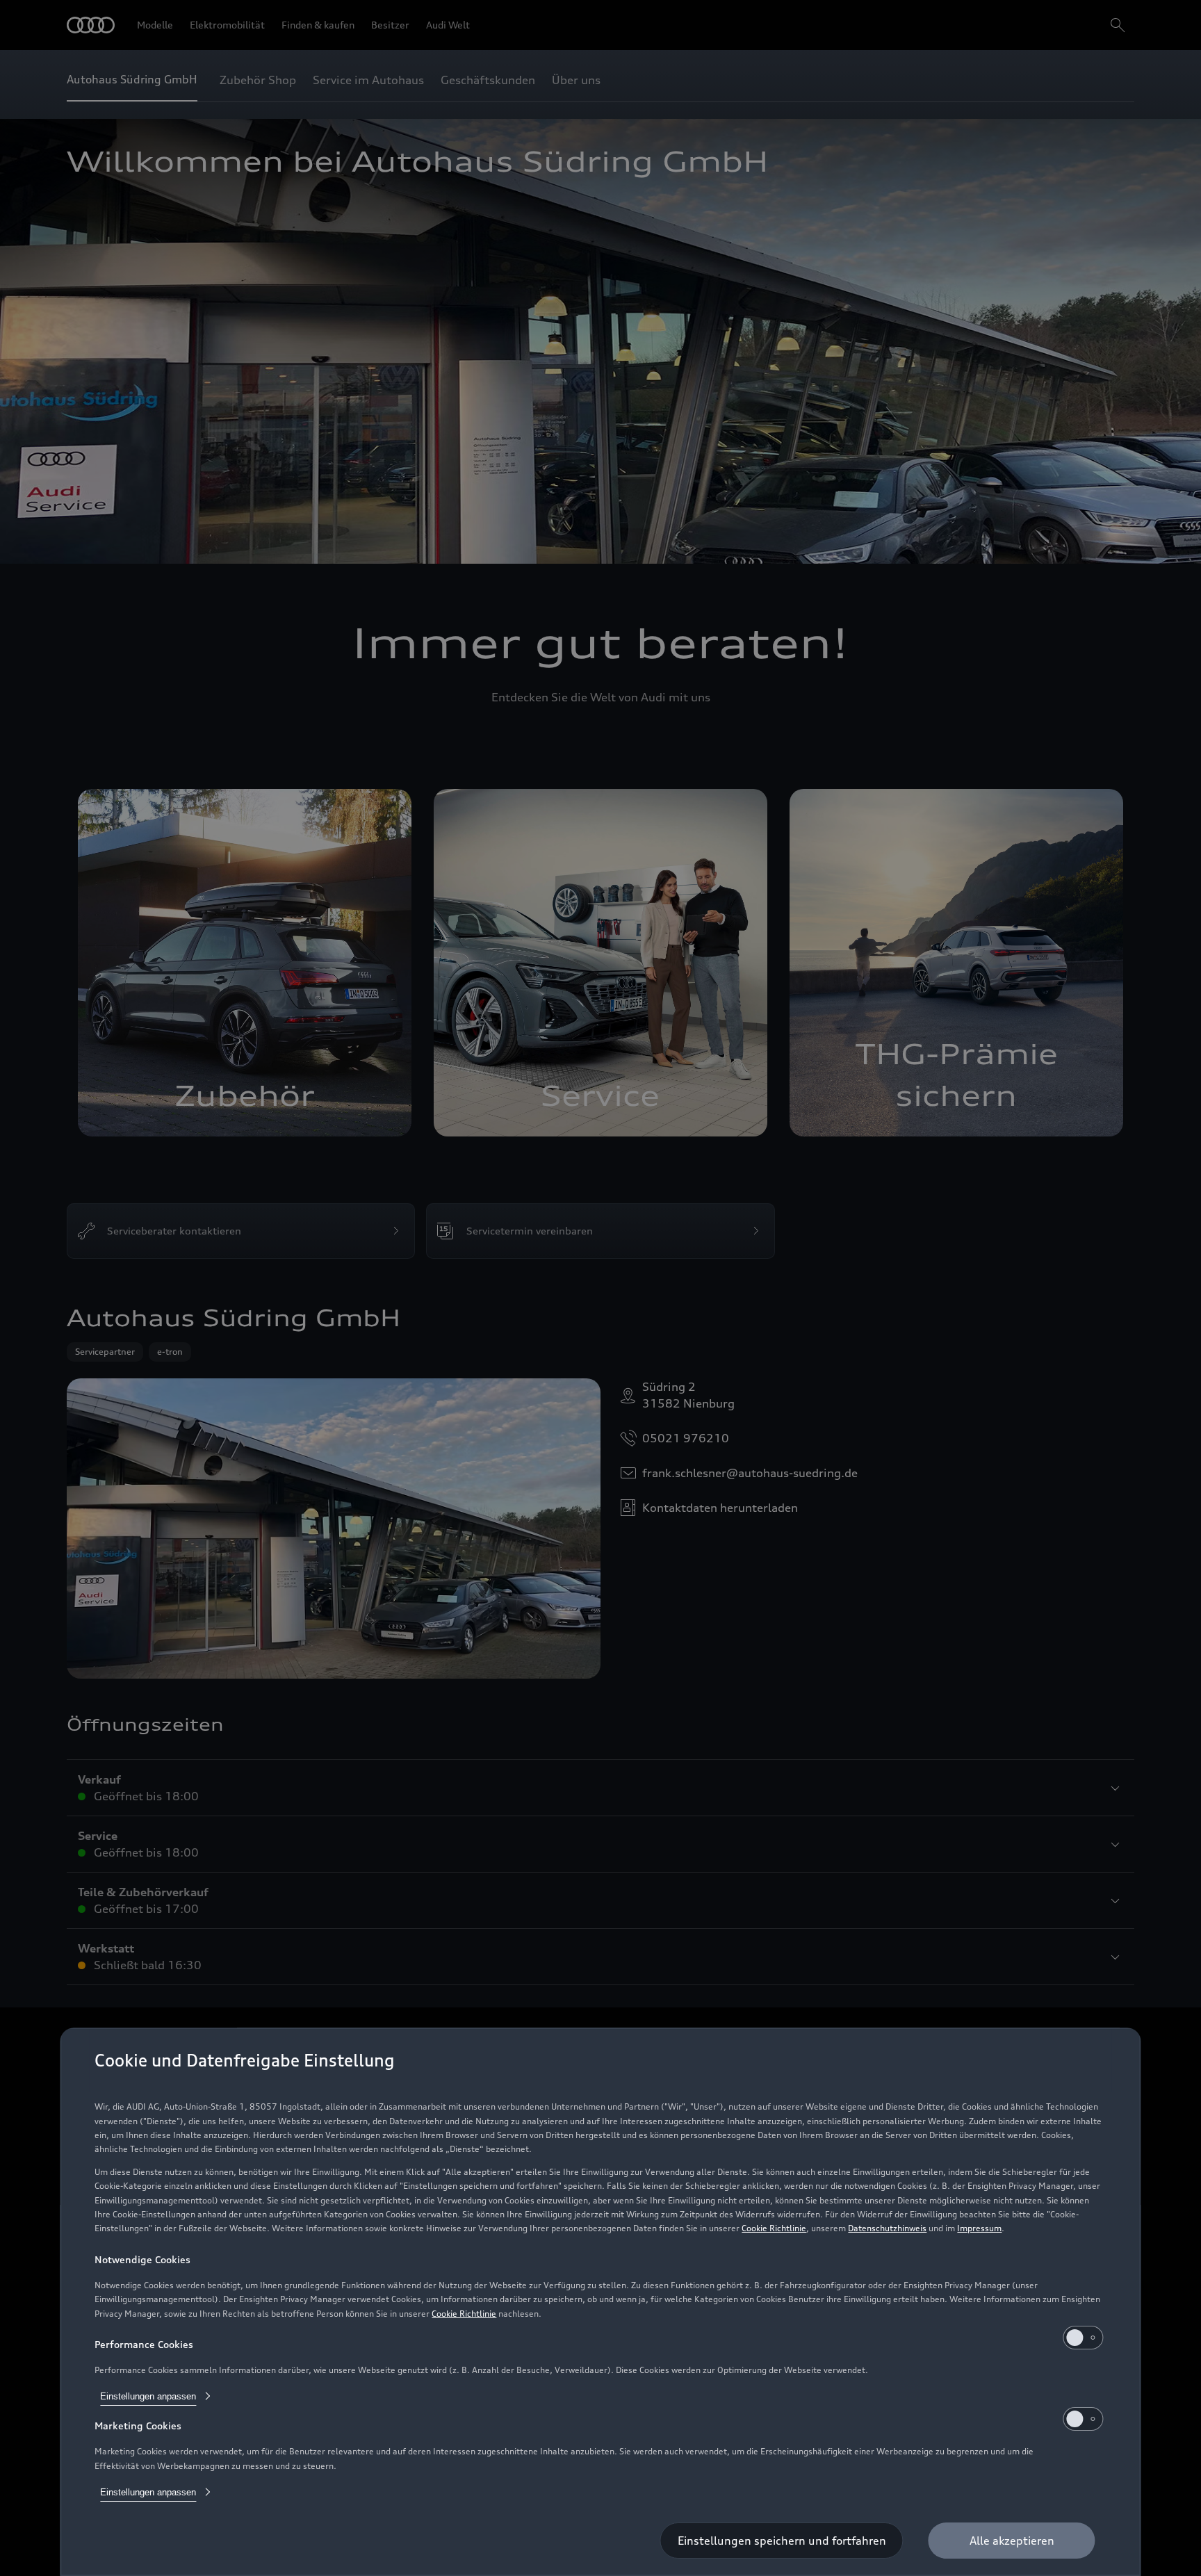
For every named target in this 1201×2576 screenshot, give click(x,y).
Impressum (979, 2228)
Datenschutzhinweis (887, 2228)
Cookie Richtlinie (774, 2228)
